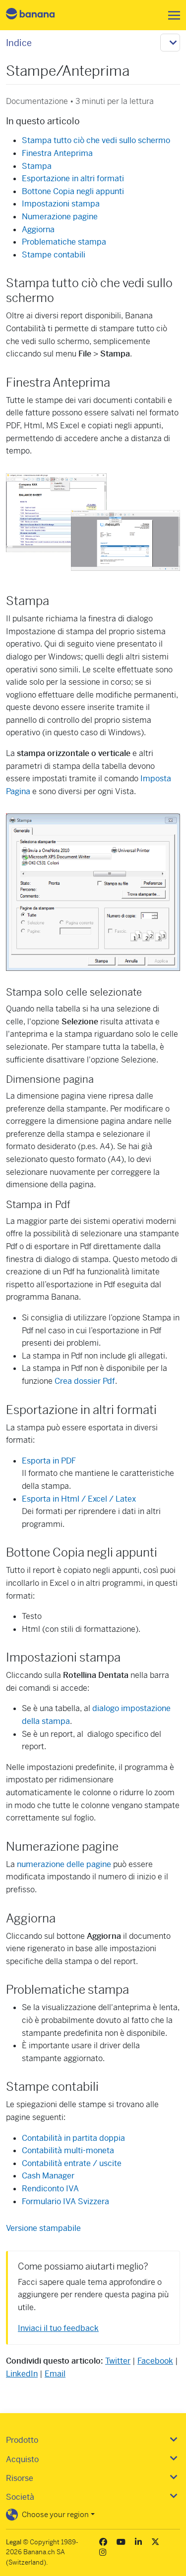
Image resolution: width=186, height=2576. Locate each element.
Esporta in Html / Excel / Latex (79, 1499)
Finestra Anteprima (57, 153)
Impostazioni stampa (61, 204)
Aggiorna (38, 229)
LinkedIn (22, 2374)
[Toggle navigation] (171, 15)
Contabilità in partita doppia (73, 2138)
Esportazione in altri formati (73, 178)
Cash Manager (48, 2176)
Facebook (155, 2361)
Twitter (118, 2361)
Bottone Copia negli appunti (73, 191)
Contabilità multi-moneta (68, 2150)
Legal (14, 2542)
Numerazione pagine (60, 217)
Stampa (37, 166)
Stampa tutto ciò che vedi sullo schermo (96, 140)
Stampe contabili (54, 255)
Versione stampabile (43, 2228)
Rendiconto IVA (50, 2189)
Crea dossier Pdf (85, 1381)
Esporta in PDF (49, 1461)
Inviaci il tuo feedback (58, 2328)
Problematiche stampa (64, 242)
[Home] (39, 15)
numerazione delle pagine (64, 1864)
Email (55, 2374)
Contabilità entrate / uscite (72, 2163)
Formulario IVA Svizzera (65, 2201)
